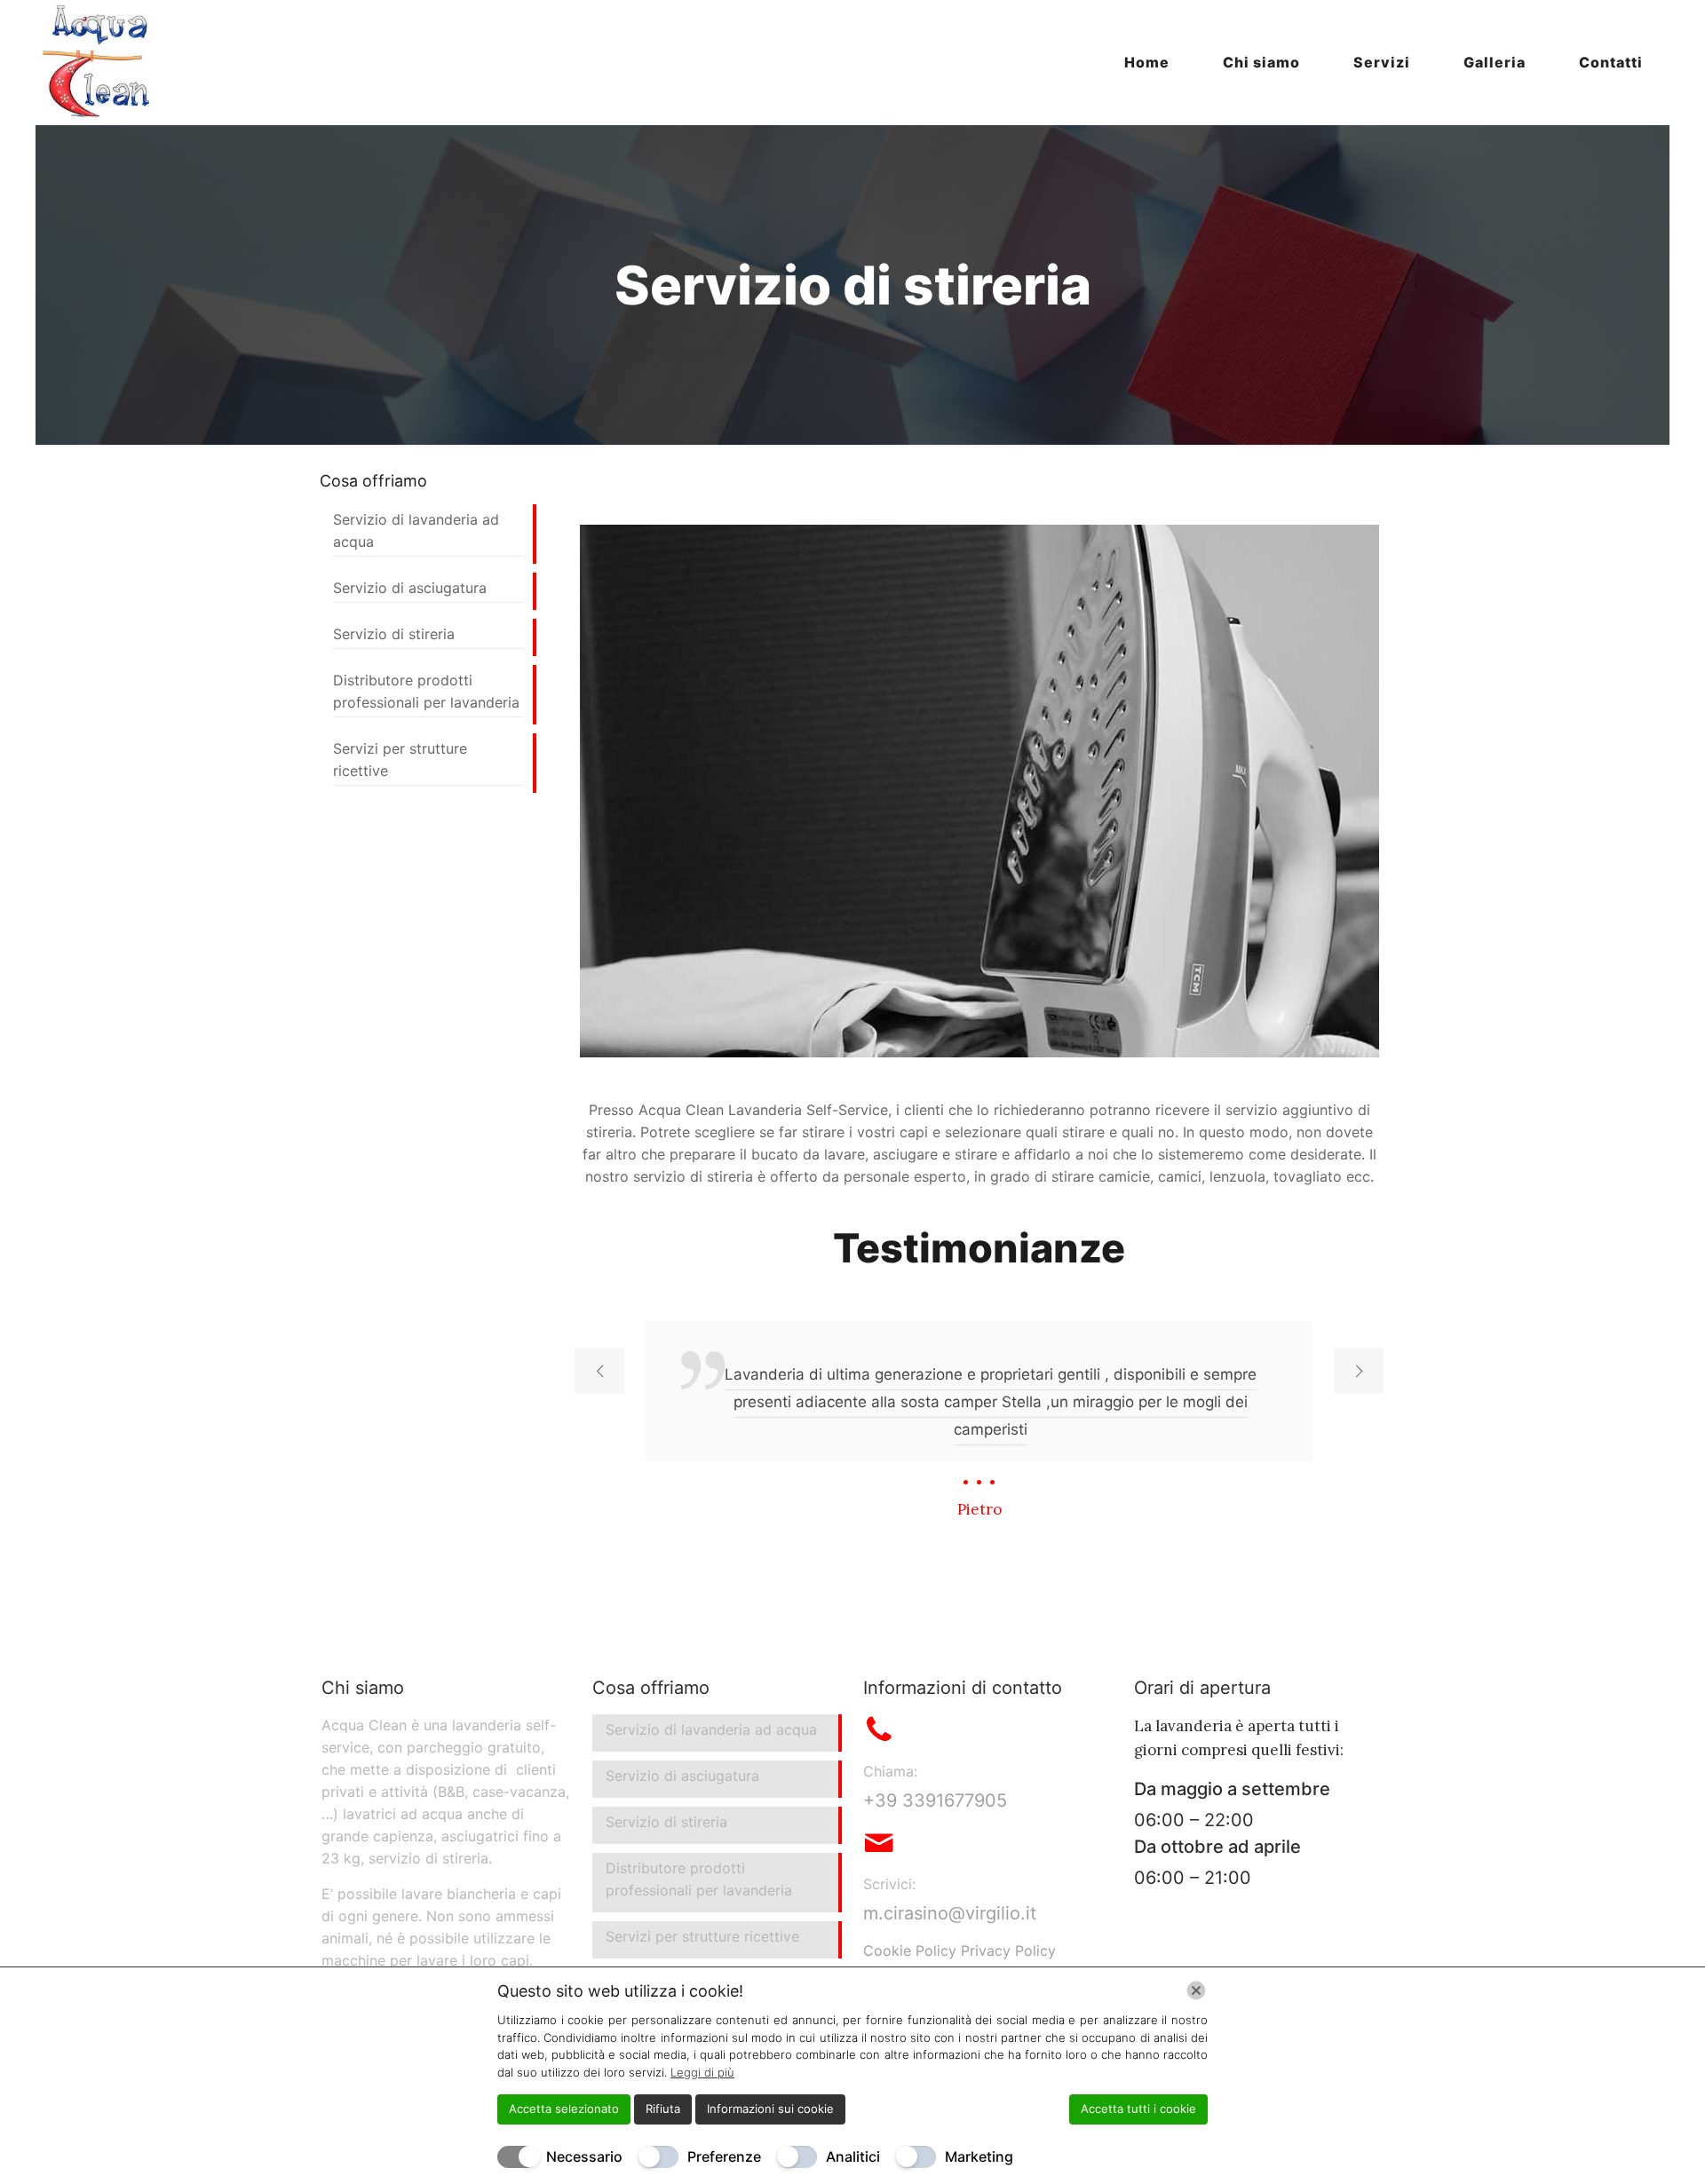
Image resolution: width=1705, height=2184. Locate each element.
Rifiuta (663, 2109)
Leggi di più (702, 2072)
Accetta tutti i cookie (1138, 2109)
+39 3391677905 (935, 1800)
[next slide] (1359, 1371)
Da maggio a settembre (1232, 1789)
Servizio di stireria (394, 634)
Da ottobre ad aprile (1217, 1847)
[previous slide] (599, 1371)
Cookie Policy (910, 1951)
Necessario (584, 2156)
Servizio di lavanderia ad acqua (416, 530)
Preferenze (724, 2156)
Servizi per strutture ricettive (400, 760)
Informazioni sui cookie (770, 2109)
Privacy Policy (1008, 1951)
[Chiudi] (1196, 1990)
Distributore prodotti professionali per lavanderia (426, 691)
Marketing (979, 2156)
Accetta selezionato (564, 2109)
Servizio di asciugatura (410, 588)
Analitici (853, 2156)
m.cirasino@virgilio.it (950, 1913)
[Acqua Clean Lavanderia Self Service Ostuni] (98, 62)
